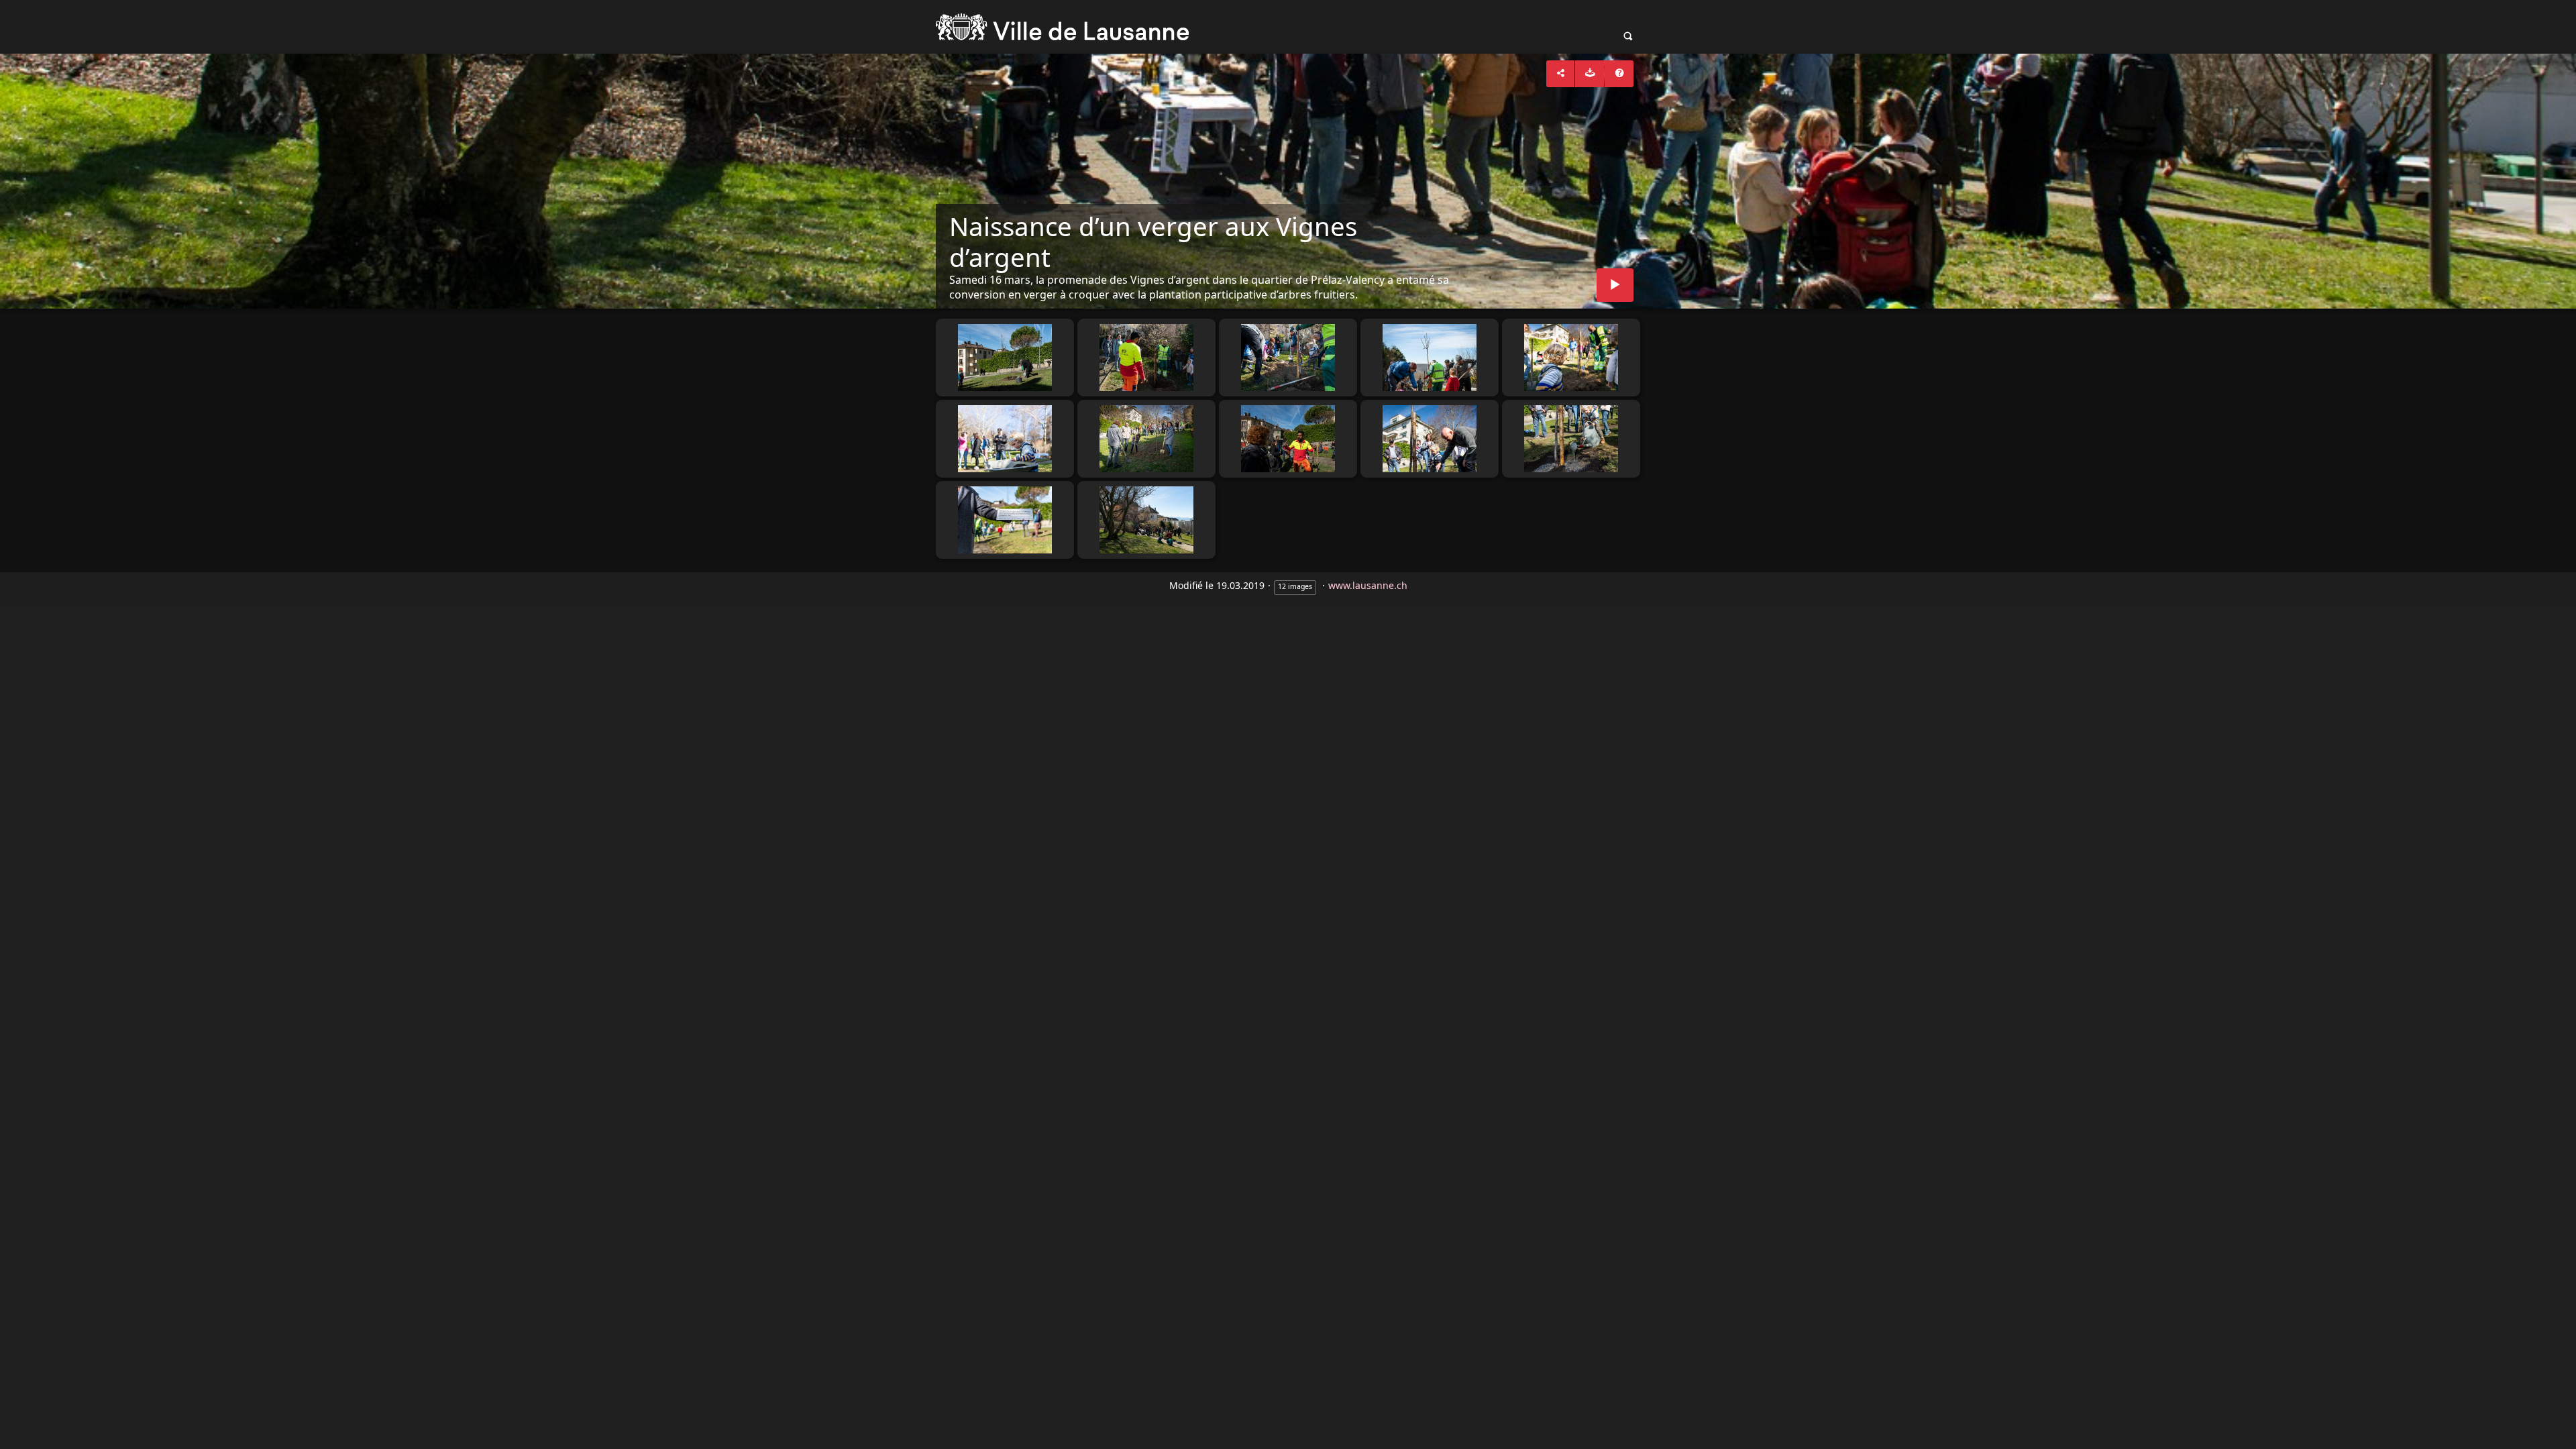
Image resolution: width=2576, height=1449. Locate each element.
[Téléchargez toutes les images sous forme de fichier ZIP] (1590, 74)
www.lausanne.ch (1368, 585)
